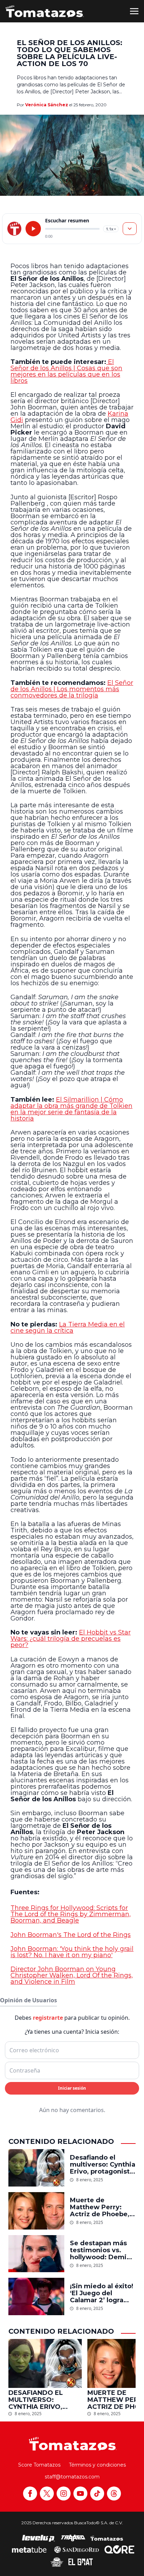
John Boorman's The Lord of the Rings (71, 1935)
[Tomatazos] (45, 11)
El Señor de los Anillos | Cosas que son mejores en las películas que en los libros (66, 371)
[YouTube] (80, 2493)
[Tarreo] (73, 2538)
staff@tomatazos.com (72, 2477)
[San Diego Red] (77, 2549)
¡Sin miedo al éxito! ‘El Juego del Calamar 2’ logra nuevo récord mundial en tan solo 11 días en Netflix (103, 2293)
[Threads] (114, 2493)
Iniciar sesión (72, 2088)
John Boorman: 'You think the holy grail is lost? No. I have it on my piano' (72, 1952)
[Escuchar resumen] (33, 229)
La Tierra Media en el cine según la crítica (68, 1328)
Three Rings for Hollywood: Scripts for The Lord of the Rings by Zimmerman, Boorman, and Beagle (71, 1914)
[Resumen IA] (130, 229)
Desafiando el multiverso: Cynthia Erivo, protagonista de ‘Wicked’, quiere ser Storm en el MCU (103, 2164)
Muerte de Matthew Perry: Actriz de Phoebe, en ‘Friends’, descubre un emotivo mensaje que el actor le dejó (102, 2207)
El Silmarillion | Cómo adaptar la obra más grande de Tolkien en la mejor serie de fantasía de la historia (71, 1109)
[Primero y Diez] (57, 2562)
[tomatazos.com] (14, 229)
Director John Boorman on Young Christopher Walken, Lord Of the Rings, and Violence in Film (72, 1975)
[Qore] (119, 2549)
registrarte (48, 2018)
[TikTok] (97, 2493)
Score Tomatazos (39, 2465)
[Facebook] (30, 2493)
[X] (47, 2493)
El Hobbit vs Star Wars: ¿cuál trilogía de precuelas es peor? (71, 1639)
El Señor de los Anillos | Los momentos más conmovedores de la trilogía (72, 689)
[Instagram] (64, 2493)
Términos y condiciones (97, 2465)
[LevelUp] (38, 2538)
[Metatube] (29, 2549)
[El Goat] (81, 2562)
